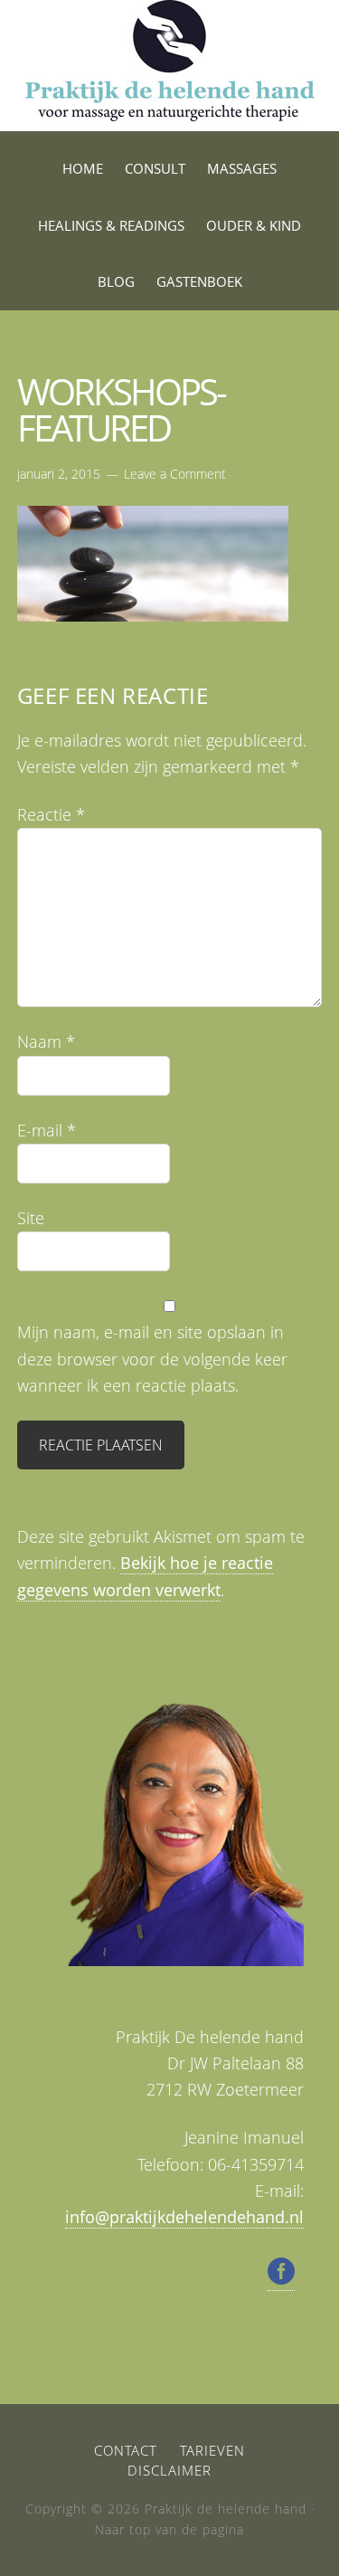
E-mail (47, 1130)
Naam (46, 1041)
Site (31, 1218)
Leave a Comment (175, 474)
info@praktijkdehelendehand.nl (184, 2217)
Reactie (51, 814)
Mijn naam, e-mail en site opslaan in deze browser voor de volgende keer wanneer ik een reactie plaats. (152, 1359)
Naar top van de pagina (169, 2529)
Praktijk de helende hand (170, 66)
